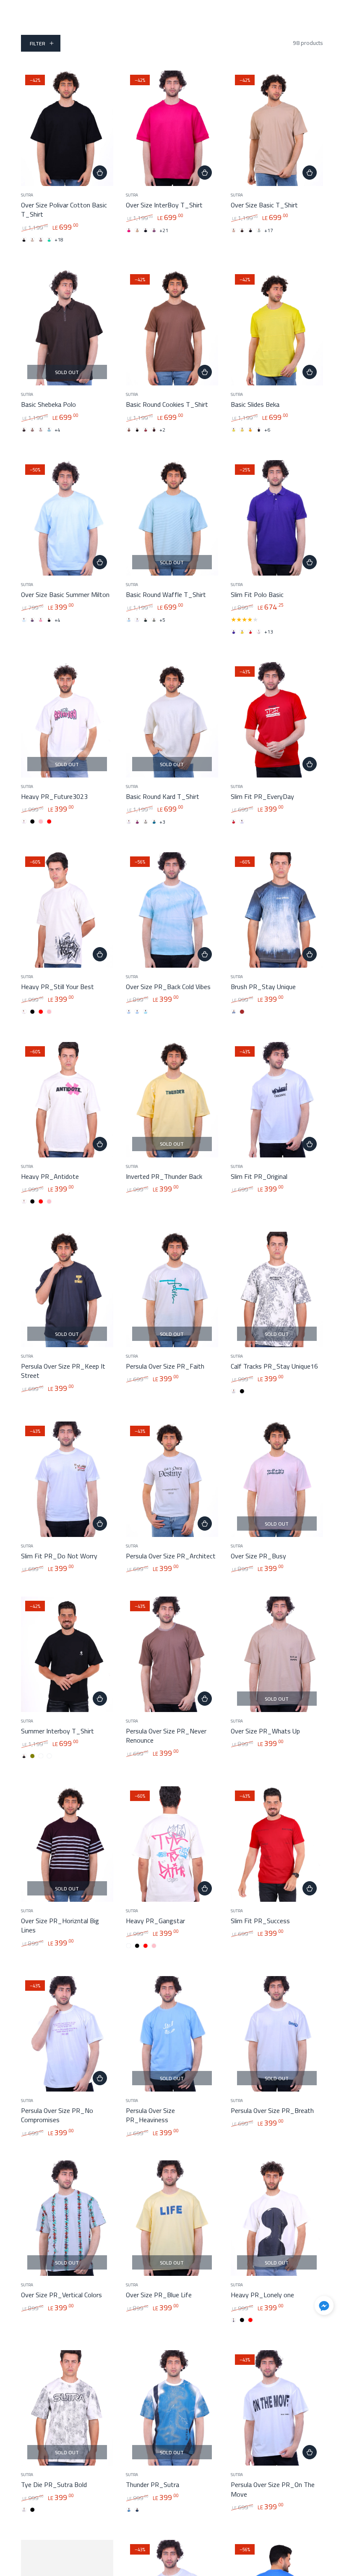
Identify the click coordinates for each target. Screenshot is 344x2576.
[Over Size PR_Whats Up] (277, 1654)
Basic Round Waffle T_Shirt (166, 594)
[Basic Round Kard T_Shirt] (172, 720)
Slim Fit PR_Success (260, 1921)
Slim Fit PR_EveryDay (262, 796)
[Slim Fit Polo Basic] (277, 518)
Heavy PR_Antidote (50, 1176)
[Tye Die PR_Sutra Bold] (67, 2408)
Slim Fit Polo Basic (257, 594)
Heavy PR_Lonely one (262, 2295)
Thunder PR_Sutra (152, 2484)
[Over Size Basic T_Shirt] (277, 128)
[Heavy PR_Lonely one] (277, 2218)
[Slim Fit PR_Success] (277, 1844)
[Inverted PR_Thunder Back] (172, 1100)
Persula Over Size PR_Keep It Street (63, 1371)
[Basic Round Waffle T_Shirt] (172, 518)
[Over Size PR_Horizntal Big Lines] (67, 1844)
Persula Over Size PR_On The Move (273, 2489)
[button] (324, 2307)
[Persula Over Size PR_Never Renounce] (172, 1654)
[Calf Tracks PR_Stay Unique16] (277, 1289)
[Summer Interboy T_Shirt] (67, 1654)
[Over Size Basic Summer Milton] (67, 518)
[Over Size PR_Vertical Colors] (67, 2218)
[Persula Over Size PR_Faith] (172, 1289)
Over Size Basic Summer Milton (65, 594)
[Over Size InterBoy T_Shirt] (172, 128)
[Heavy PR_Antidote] (67, 1100)
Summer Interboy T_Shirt (57, 1731)
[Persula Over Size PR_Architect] (172, 1479)
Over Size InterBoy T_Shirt (164, 205)
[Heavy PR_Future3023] (67, 720)
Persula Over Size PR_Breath (272, 2110)
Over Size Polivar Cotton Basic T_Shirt (64, 209)
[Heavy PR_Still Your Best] (67, 910)
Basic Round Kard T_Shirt (163, 796)
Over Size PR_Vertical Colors (61, 2295)
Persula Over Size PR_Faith (165, 1366)
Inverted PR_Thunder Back (164, 1176)
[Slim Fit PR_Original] (277, 1100)
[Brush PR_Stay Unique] (277, 910)
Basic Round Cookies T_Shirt (167, 404)
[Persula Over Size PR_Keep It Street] (67, 1289)
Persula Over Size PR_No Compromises (57, 2115)
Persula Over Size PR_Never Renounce (166, 1736)
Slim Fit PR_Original (259, 1176)
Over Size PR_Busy (258, 1556)
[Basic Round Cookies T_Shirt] (172, 328)
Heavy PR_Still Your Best (57, 987)
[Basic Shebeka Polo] (67, 328)
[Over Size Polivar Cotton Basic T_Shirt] (67, 128)
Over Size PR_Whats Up (265, 1731)
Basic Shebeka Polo (48, 404)
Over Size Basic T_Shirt (264, 205)
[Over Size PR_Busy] (277, 1479)
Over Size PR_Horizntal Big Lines (60, 1925)
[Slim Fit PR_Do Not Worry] (67, 1479)
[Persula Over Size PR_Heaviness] (172, 2034)
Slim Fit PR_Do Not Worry (59, 1556)
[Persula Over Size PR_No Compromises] (67, 2034)
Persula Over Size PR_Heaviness (150, 2115)
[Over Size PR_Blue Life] (172, 2218)
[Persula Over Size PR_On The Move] (277, 2408)
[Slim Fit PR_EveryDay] (277, 720)
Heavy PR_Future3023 (54, 796)
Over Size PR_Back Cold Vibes (168, 987)
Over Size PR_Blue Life (159, 2295)
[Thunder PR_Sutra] (172, 2408)
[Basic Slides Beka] (277, 328)
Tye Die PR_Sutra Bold (54, 2484)
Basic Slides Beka (255, 404)
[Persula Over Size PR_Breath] (277, 2034)
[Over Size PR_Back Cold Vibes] (172, 910)
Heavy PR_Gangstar (155, 1921)
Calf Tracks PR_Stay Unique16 (274, 1366)
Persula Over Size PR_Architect (171, 1556)
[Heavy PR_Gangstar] (172, 1844)
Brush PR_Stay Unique (263, 987)
